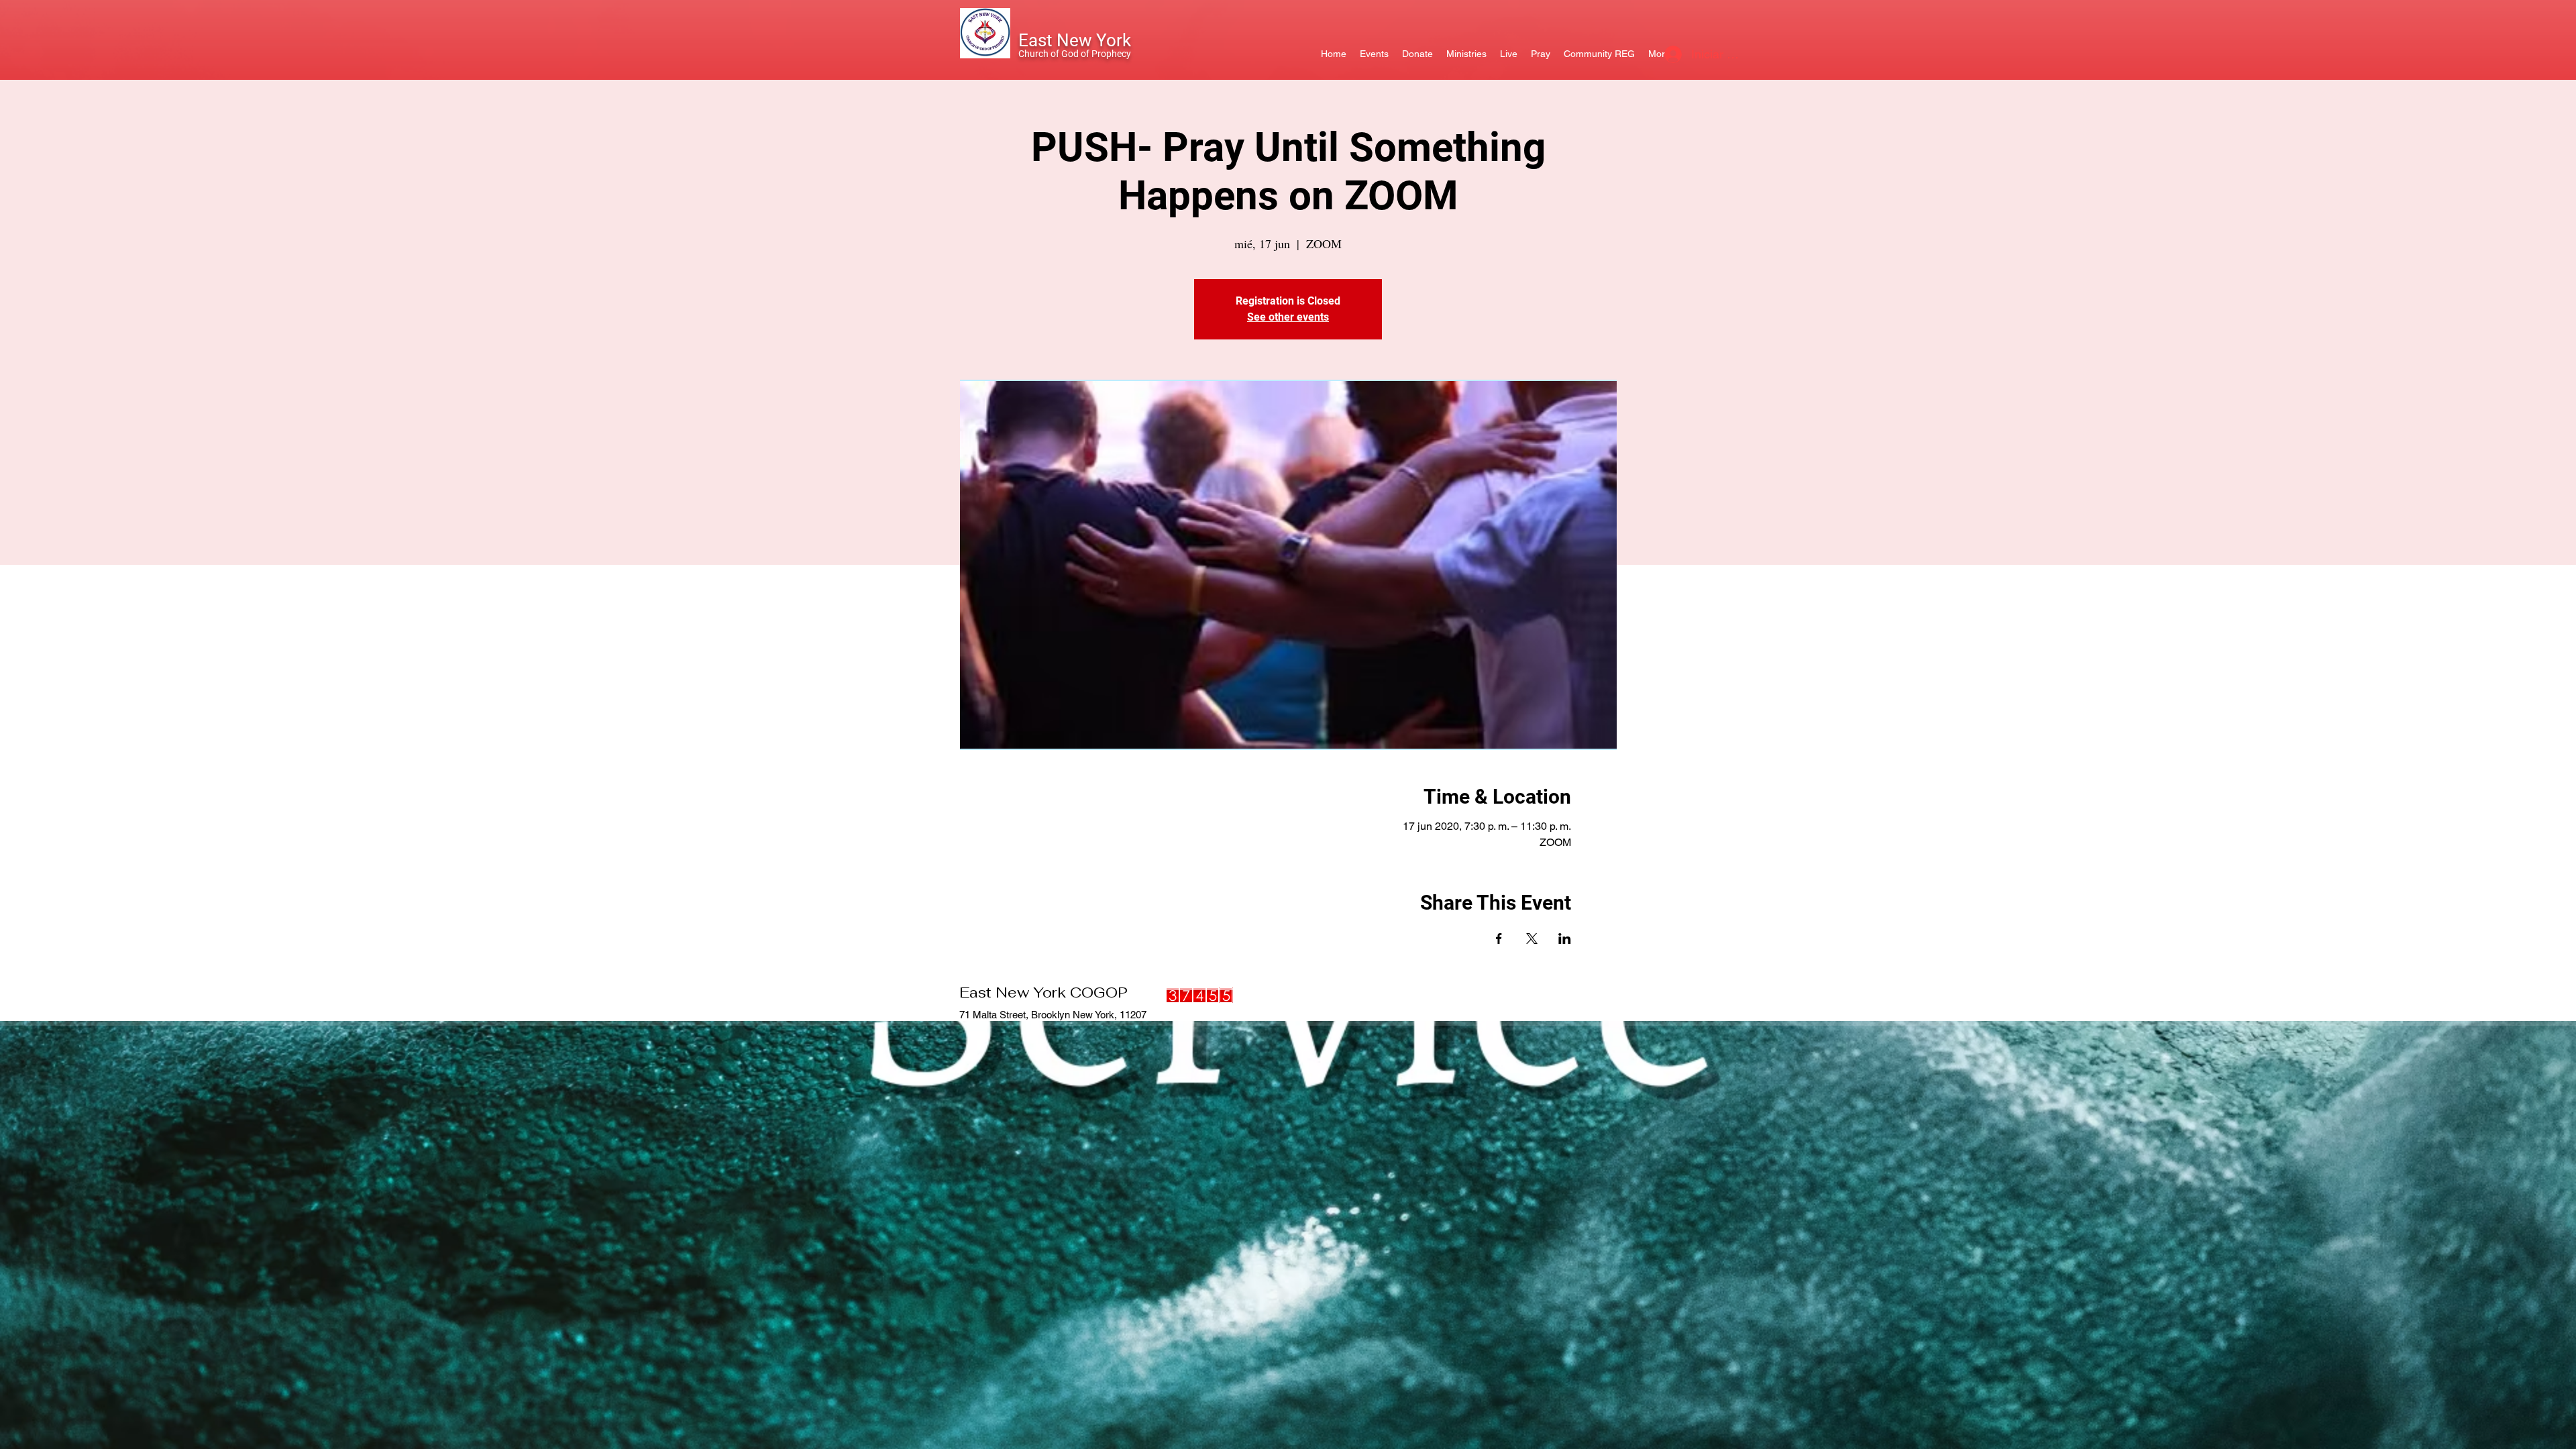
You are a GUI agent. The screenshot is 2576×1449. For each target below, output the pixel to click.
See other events (1288, 317)
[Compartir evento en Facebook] (1499, 938)
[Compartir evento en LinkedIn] (1565, 938)
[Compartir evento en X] (1532, 938)
